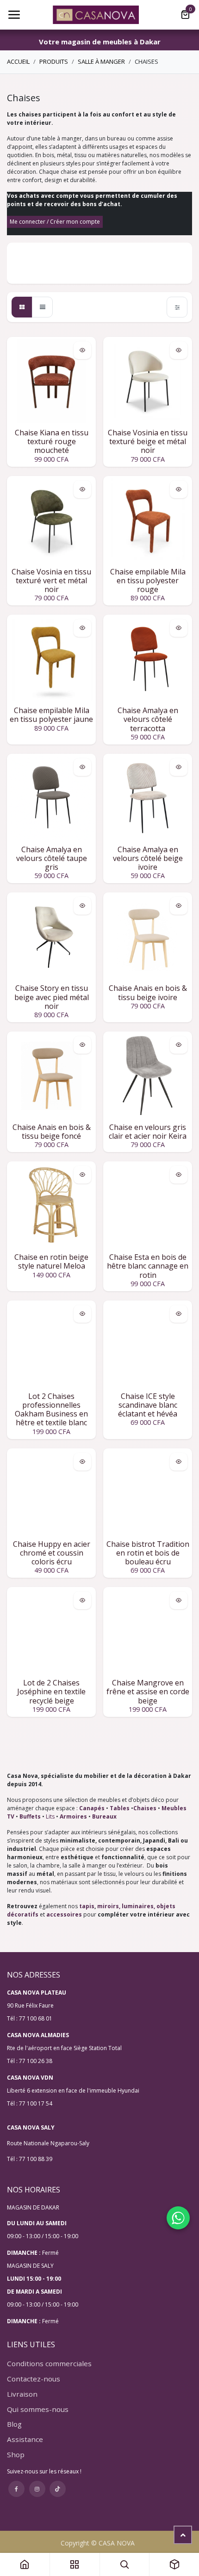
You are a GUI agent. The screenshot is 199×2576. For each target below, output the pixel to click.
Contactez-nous (34, 2379)
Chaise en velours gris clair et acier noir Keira (148, 1132)
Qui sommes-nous (38, 2409)
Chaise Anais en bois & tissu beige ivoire (148, 992)
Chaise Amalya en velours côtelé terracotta (148, 719)
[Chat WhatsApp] (178, 2218)
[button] (82, 350)
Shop (16, 2454)
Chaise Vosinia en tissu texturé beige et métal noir (148, 441)
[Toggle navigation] (14, 15)
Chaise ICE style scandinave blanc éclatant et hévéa (148, 1405)
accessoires (64, 1914)
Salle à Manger (101, 61)
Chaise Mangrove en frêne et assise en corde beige (148, 1691)
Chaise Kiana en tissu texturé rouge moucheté (52, 441)
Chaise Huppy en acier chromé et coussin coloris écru (52, 1553)
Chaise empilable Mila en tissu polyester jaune (51, 715)
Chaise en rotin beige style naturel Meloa (51, 1261)
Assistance (25, 2439)
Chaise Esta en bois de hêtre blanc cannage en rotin (148, 1266)
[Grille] (22, 307)
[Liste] (42, 307)
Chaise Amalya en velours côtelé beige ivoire (148, 858)
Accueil (18, 61)
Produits (54, 61)
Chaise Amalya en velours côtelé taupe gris (52, 858)
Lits (50, 1816)
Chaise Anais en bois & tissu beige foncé (52, 1132)
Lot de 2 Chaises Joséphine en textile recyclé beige (51, 1691)
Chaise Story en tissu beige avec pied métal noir (52, 997)
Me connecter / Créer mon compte (55, 222)
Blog (14, 2424)
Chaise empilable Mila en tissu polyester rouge (148, 580)
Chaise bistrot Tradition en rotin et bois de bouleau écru (148, 1553)
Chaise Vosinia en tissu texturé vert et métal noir (51, 580)
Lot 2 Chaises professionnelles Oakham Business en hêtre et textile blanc (51, 1410)
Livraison (22, 2394)
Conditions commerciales (49, 2363)
